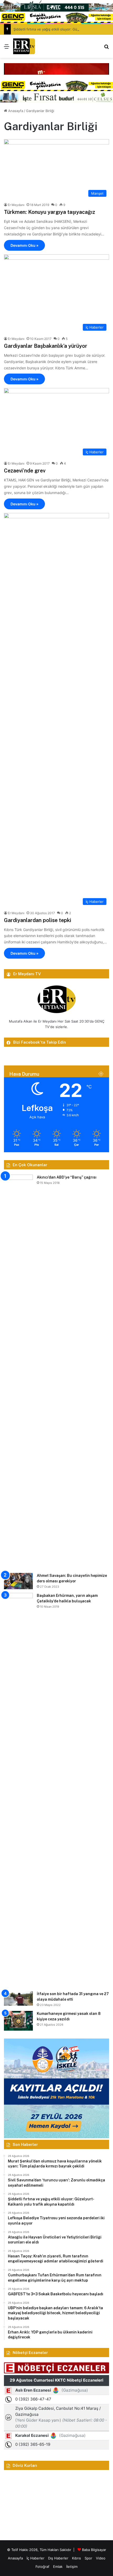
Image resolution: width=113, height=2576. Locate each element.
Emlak (58, 2567)
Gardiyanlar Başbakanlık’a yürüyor (46, 346)
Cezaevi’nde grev (25, 471)
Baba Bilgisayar (94, 2550)
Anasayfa (15, 111)
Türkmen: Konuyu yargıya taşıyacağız (50, 212)
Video (101, 2558)
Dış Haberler (58, 2558)
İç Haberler (35, 2558)
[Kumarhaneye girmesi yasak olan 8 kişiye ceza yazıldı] (18, 2021)
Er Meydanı (16, 205)
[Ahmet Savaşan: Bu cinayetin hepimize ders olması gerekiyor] (18, 1581)
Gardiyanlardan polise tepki (38, 920)
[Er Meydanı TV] (24, 46)
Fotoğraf (42, 2567)
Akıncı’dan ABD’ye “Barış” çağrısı (67, 1177)
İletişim (72, 2567)
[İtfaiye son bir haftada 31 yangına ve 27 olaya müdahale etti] (18, 1998)
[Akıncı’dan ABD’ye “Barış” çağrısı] (18, 1372)
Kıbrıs (76, 2558)
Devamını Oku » (24, 245)
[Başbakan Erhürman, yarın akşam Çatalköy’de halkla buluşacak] (18, 1790)
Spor (88, 2558)
